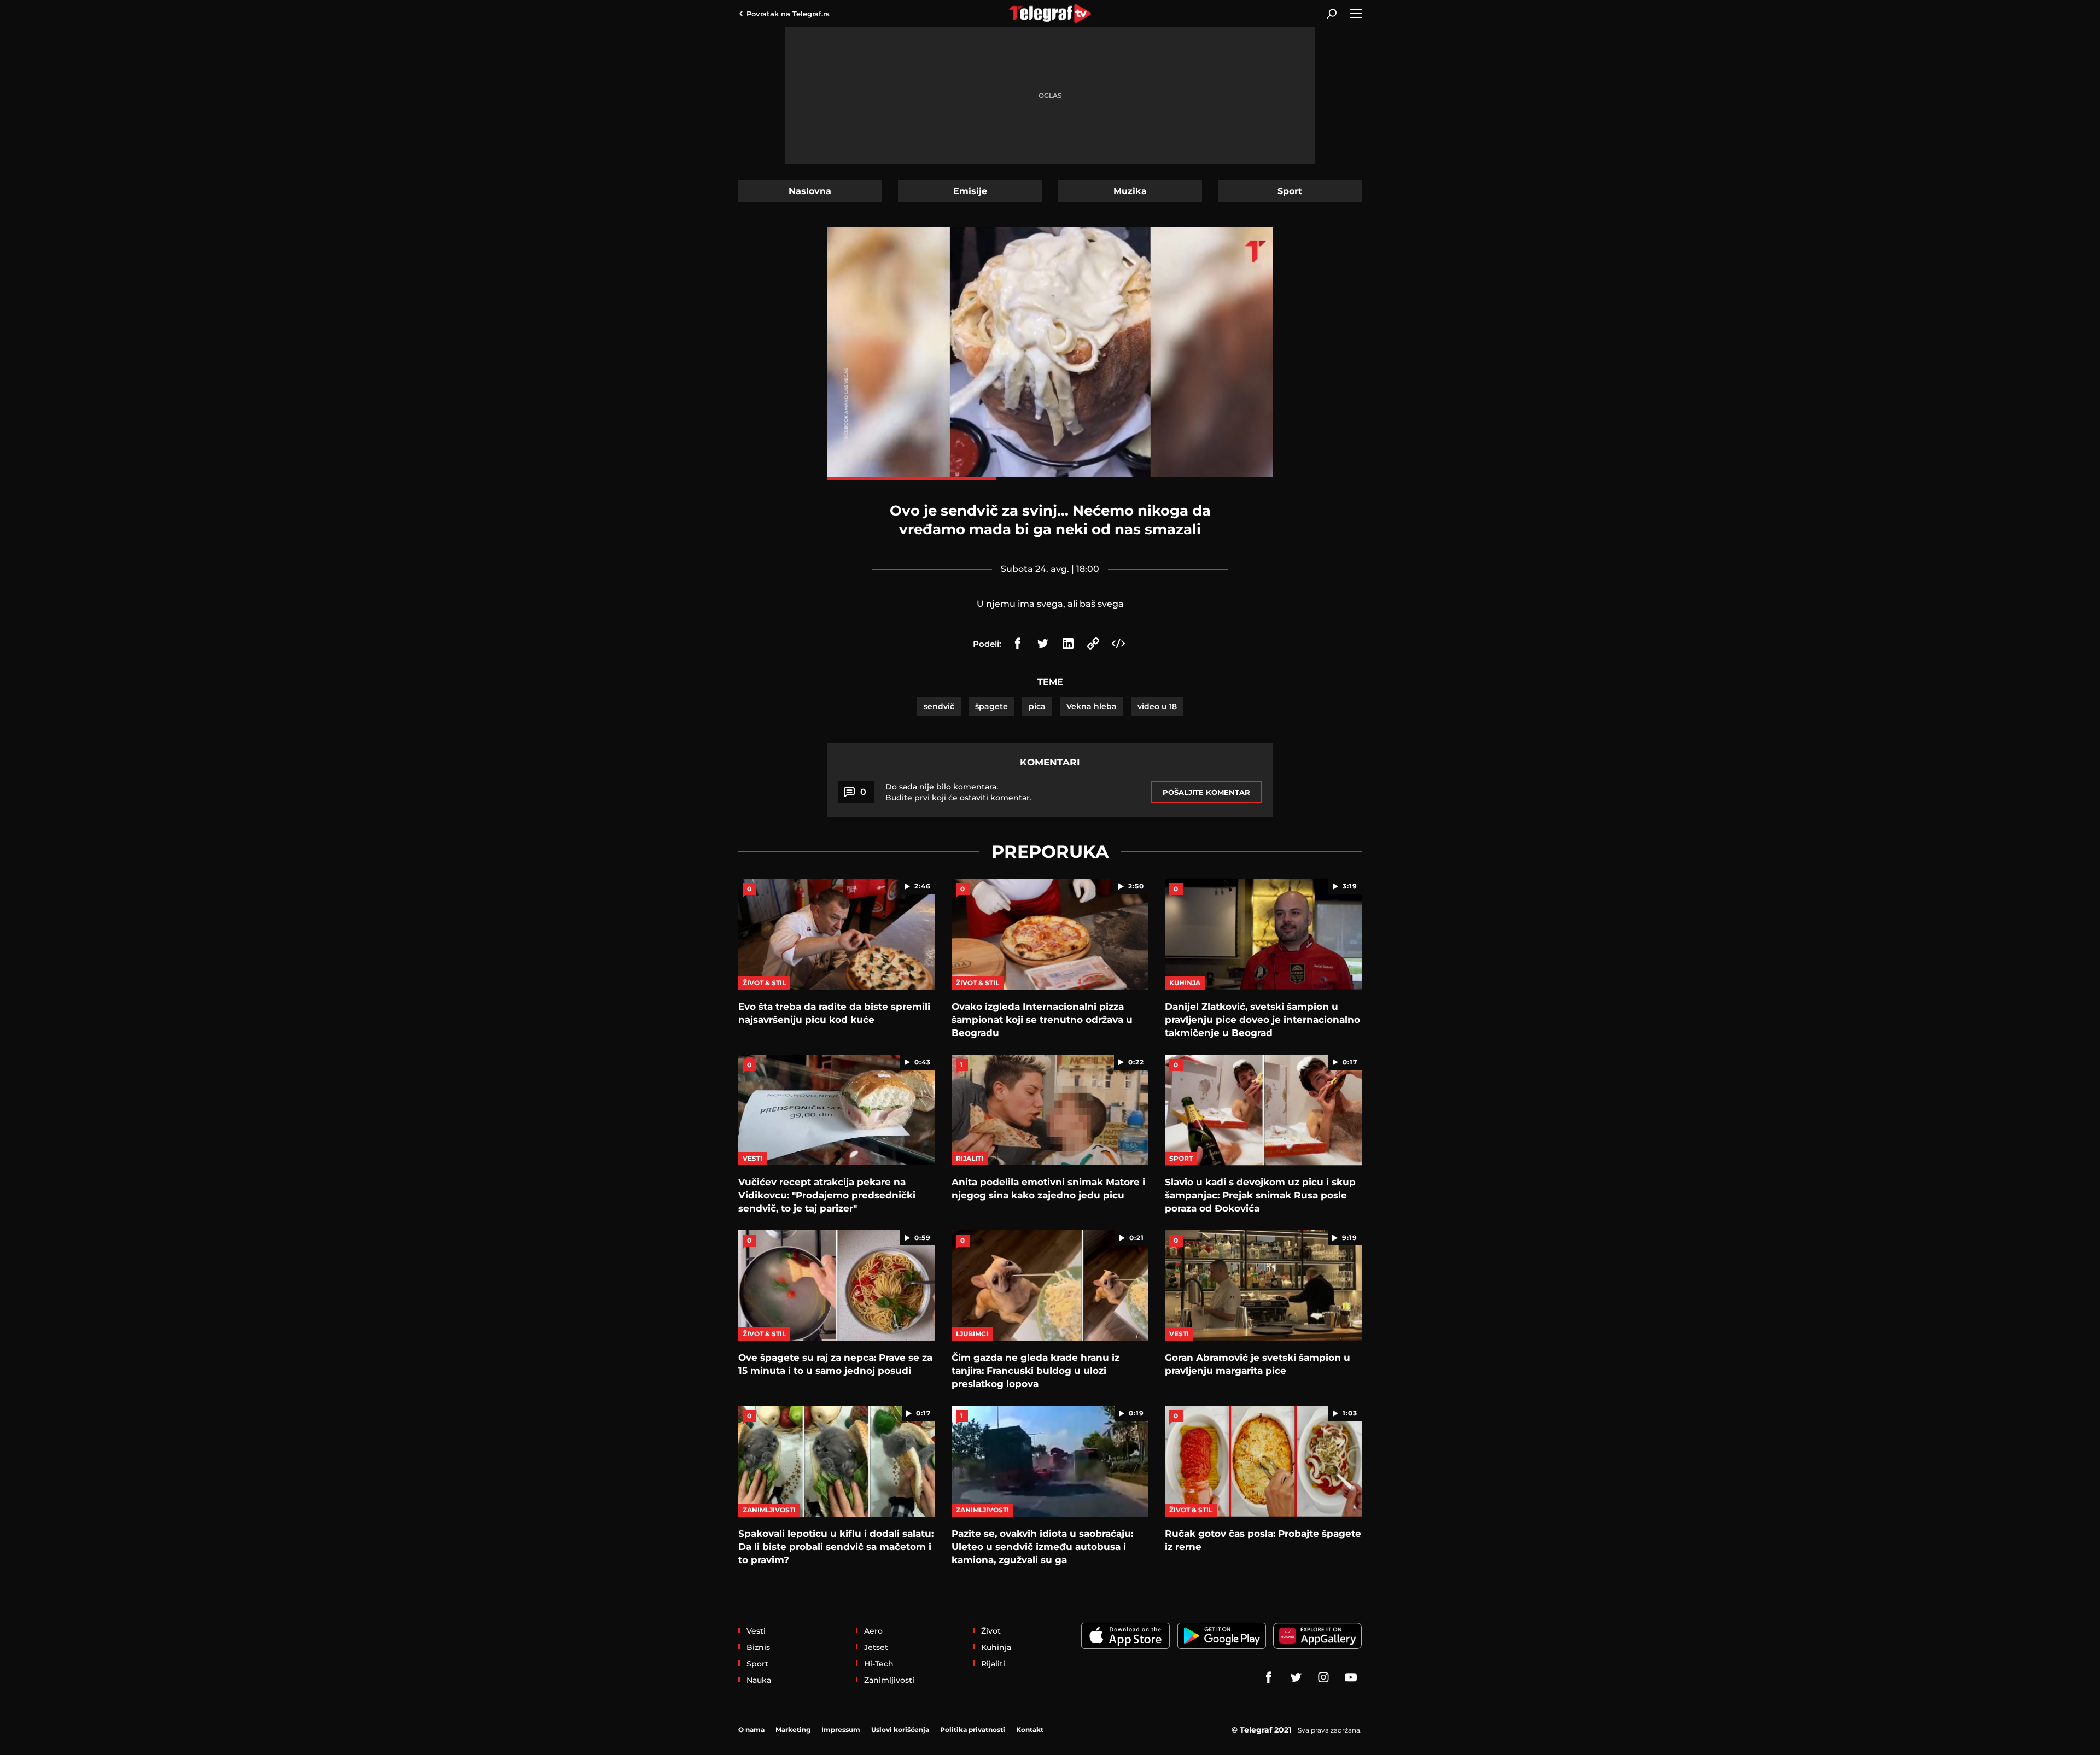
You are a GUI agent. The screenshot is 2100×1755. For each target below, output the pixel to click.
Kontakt (1030, 1730)
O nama (751, 1730)
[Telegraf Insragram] (1323, 1677)
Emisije (970, 191)
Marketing (793, 1730)
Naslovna (810, 191)
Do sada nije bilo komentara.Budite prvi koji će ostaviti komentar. (958, 792)
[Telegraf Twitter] (1296, 1677)
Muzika (1130, 191)
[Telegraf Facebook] (1269, 1677)
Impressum (841, 1730)
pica (1037, 706)
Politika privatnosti (973, 1730)
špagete (991, 706)
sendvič (939, 706)
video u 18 (1157, 706)
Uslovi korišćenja (900, 1730)
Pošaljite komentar (1206, 792)
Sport (1290, 191)
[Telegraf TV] (1351, 1677)
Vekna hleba (1092, 706)
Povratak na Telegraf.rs (788, 14)
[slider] (1050, 479)
